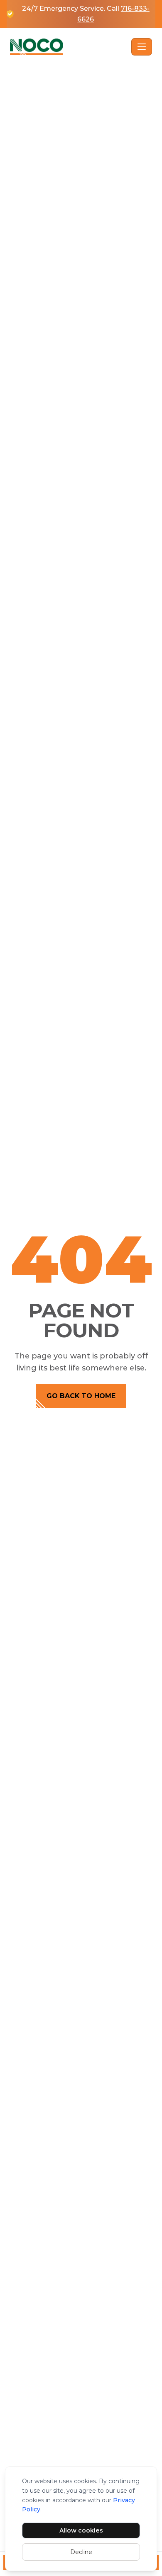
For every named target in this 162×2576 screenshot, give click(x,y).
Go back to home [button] (81, 1396)
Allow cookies (81, 2530)
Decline (81, 2552)
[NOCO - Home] (69, 47)
